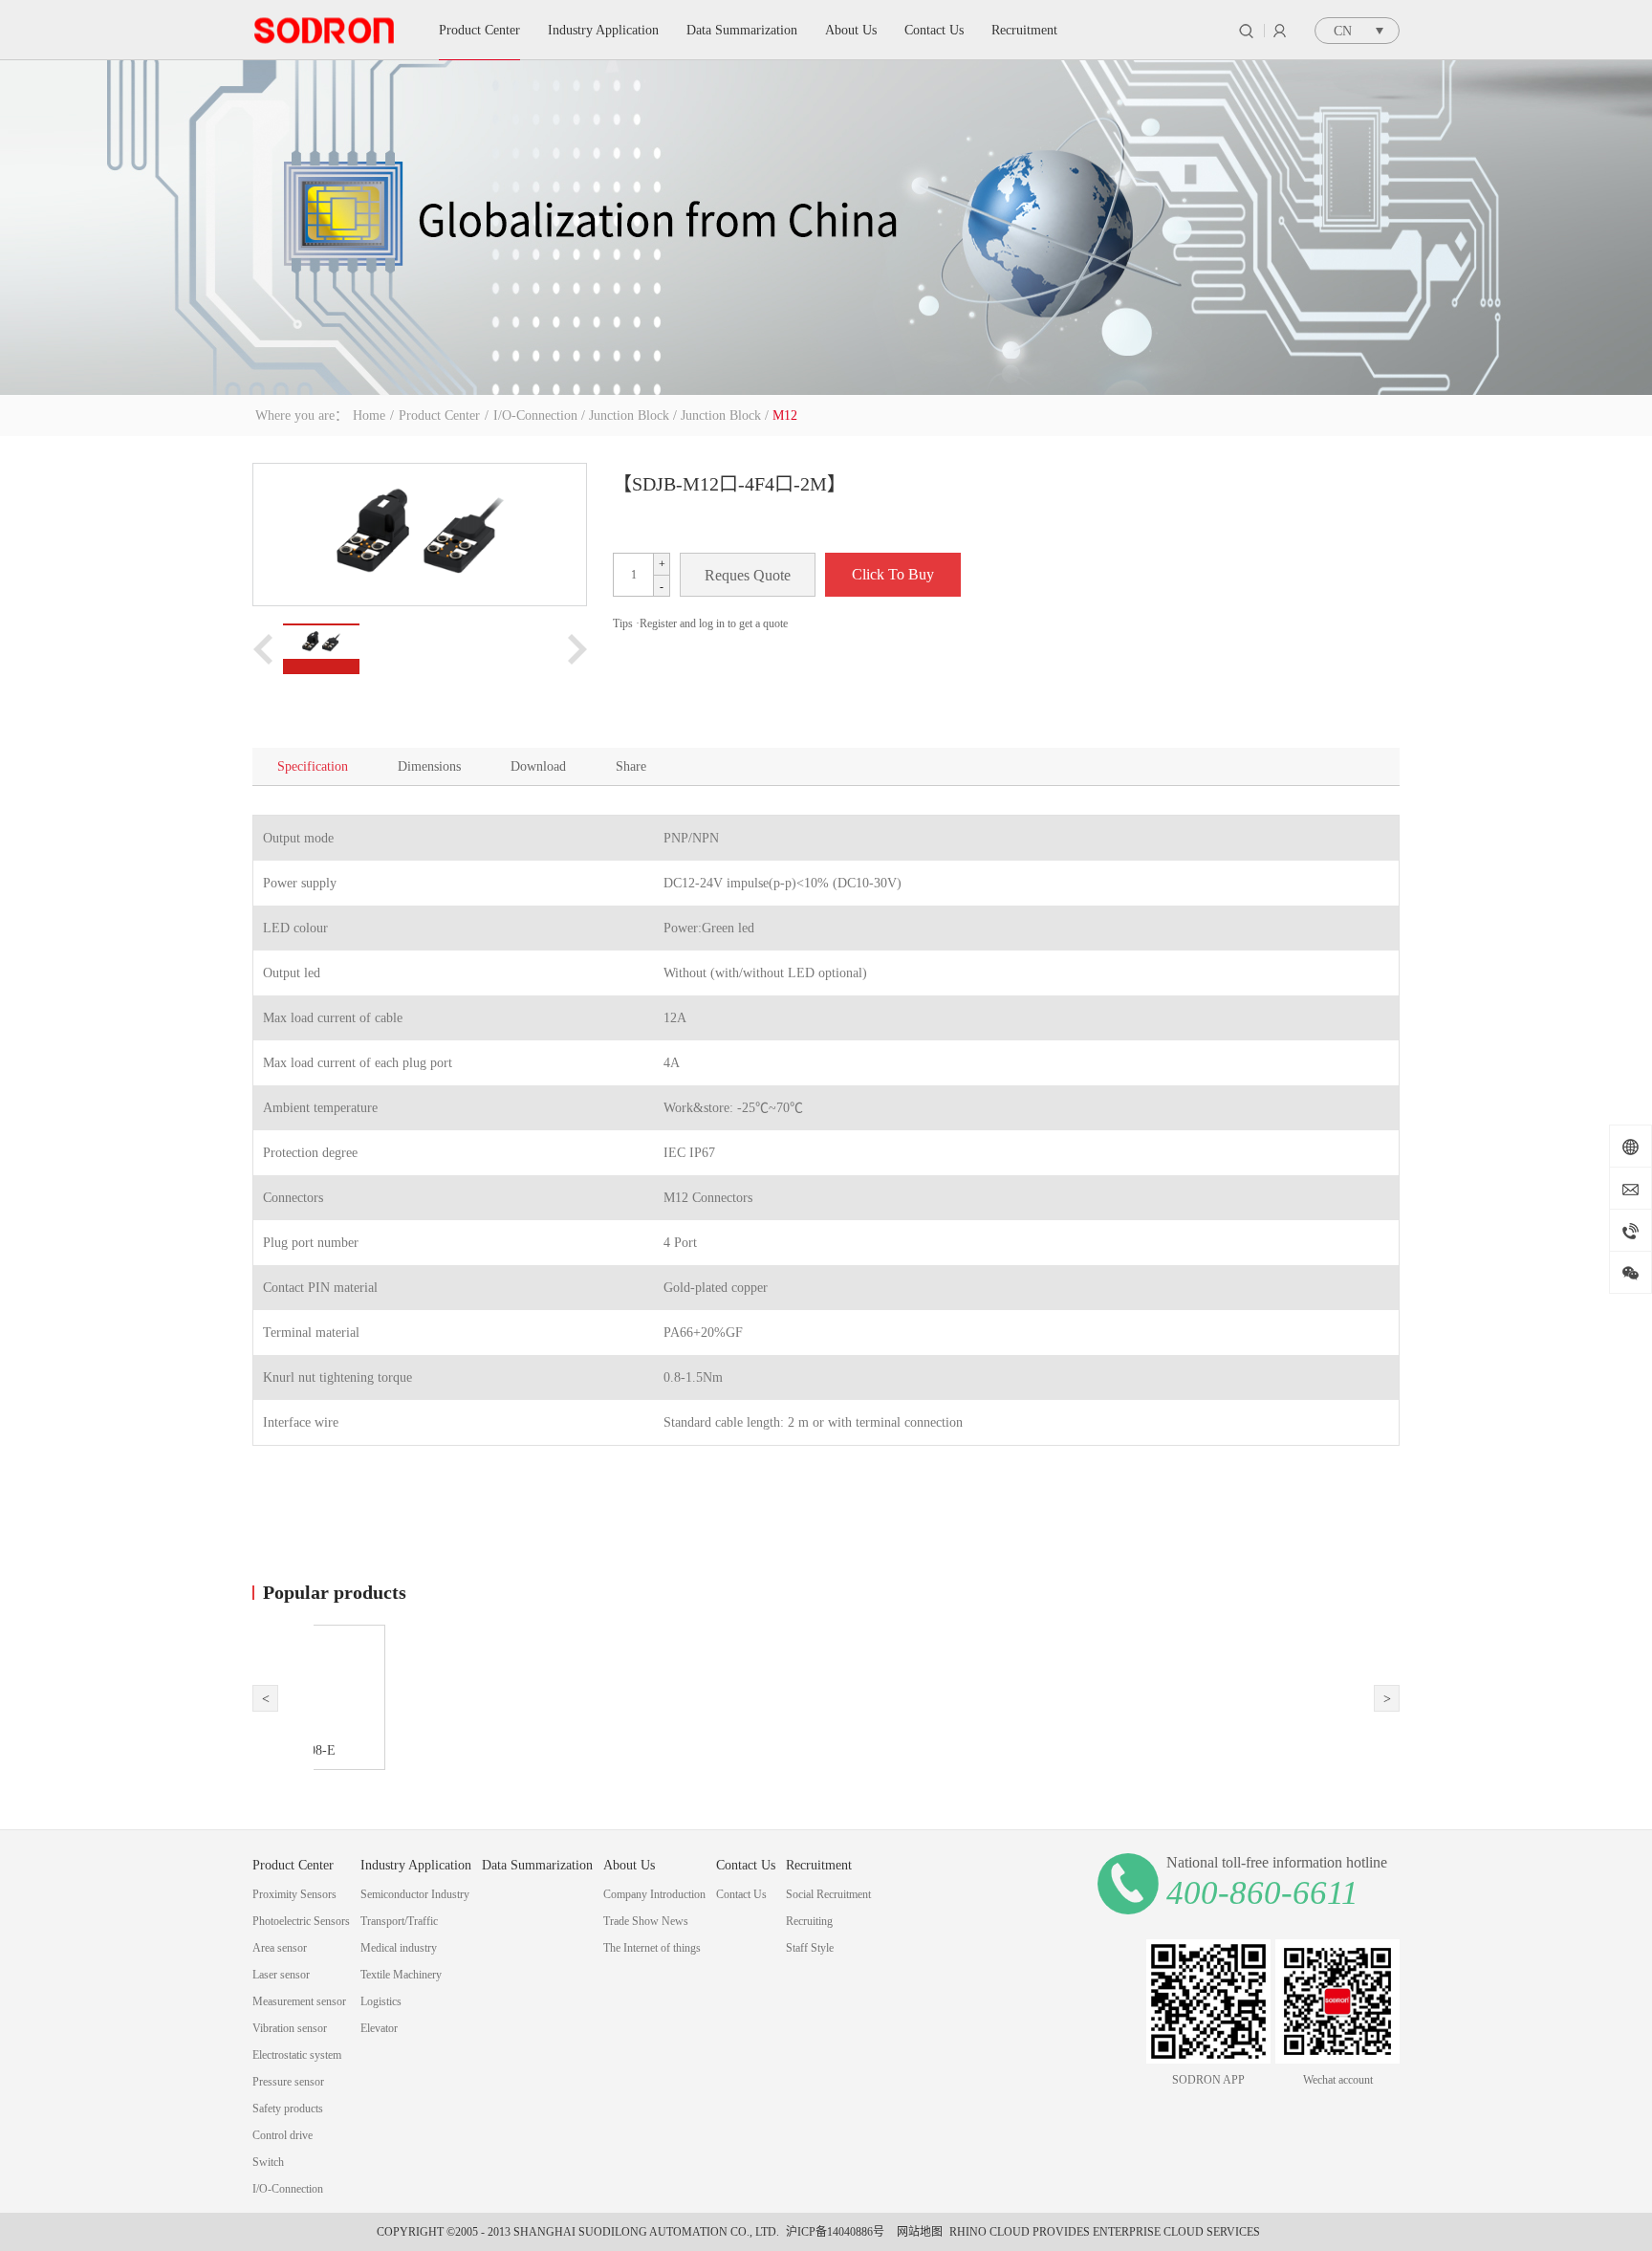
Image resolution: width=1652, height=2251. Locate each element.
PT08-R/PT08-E (416, 1750)
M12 (785, 415)
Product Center (439, 415)
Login (1280, 31)
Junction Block (629, 415)
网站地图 (917, 2232)
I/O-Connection (535, 415)
